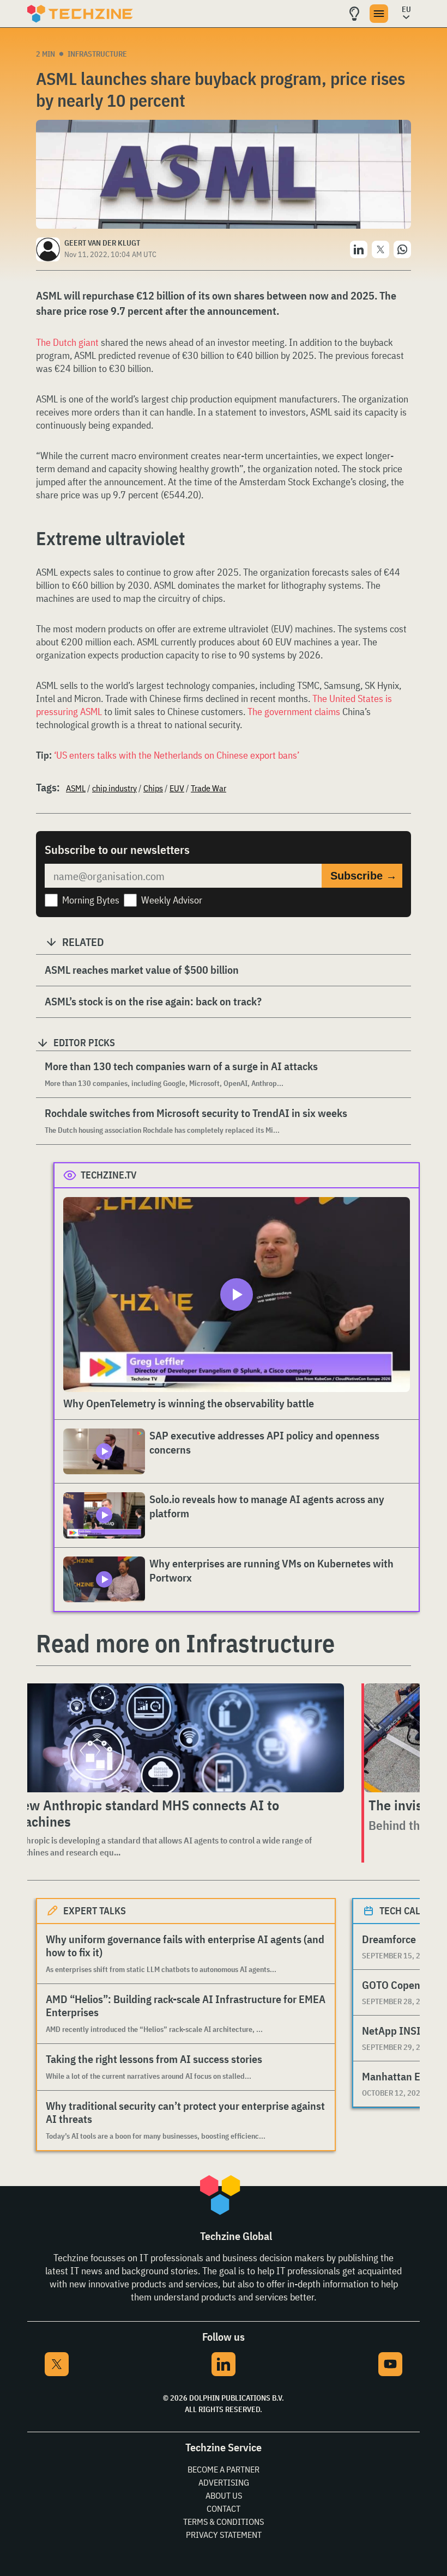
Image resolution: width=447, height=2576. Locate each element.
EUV (177, 788)
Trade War (209, 788)
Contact (224, 2508)
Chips (153, 788)
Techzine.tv (109, 1175)
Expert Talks (95, 1911)
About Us (224, 2495)
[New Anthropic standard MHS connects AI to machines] (176, 1738)
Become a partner (224, 2469)
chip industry (114, 788)
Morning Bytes (91, 900)
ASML (76, 788)
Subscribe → (364, 876)
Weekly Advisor (172, 900)
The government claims (294, 712)
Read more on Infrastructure (185, 1643)
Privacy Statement (224, 2535)
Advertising (224, 2482)
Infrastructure (97, 54)
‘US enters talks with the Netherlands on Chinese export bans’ (177, 755)
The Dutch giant (67, 342)
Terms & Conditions (224, 2522)
